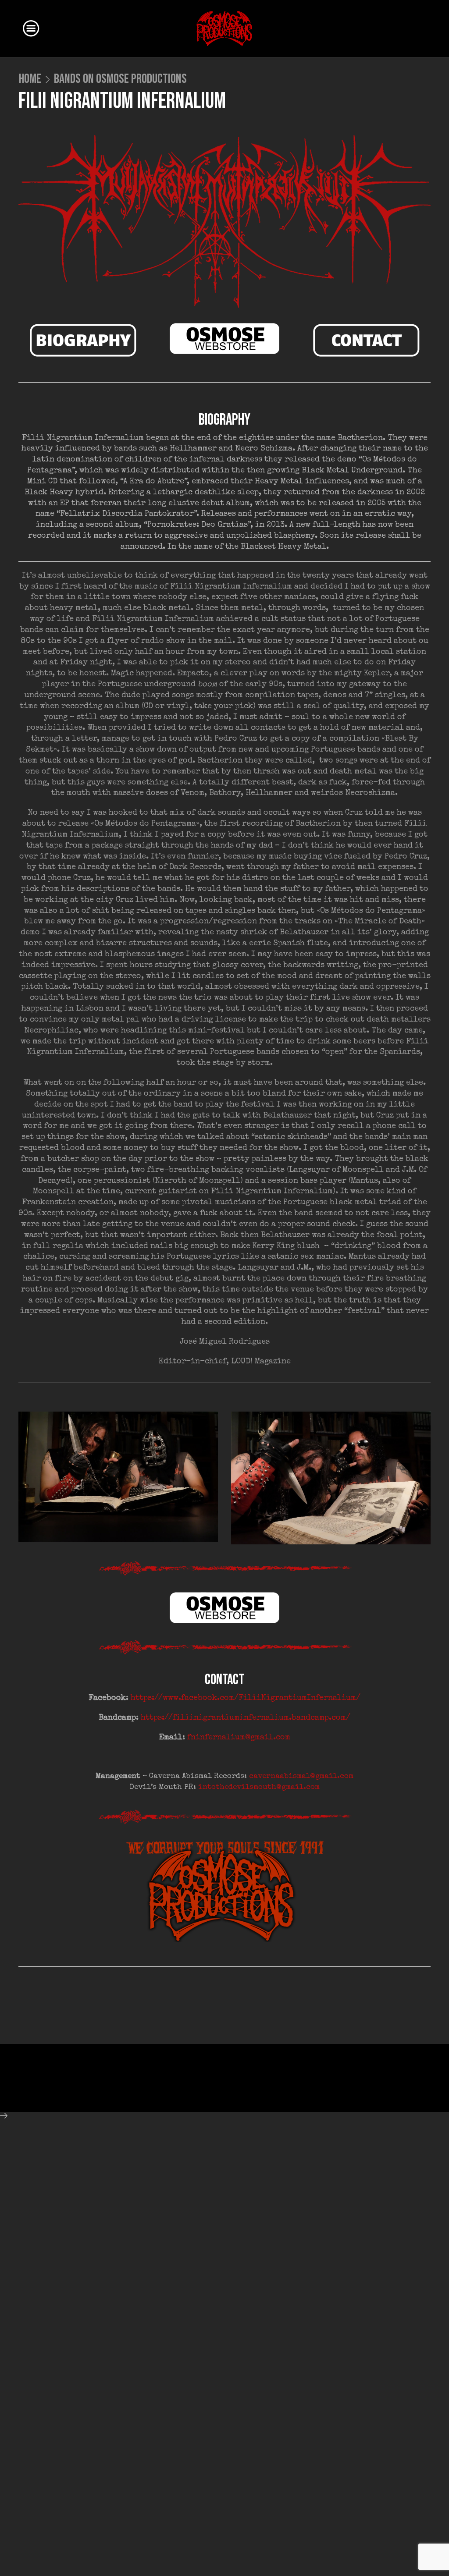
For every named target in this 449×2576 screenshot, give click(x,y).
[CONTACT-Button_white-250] (366, 341)
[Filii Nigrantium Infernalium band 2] (331, 1478)
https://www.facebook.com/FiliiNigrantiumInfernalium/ (246, 1698)
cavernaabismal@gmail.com (301, 1776)
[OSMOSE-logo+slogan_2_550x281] (225, 1891)
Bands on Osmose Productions (120, 79)
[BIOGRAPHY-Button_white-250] (83, 341)
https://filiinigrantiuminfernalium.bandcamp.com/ (246, 1718)
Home (30, 79)
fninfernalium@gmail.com (239, 1738)
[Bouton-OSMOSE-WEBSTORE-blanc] (224, 339)
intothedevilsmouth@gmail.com (259, 1787)
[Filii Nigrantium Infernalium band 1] (118, 1477)
